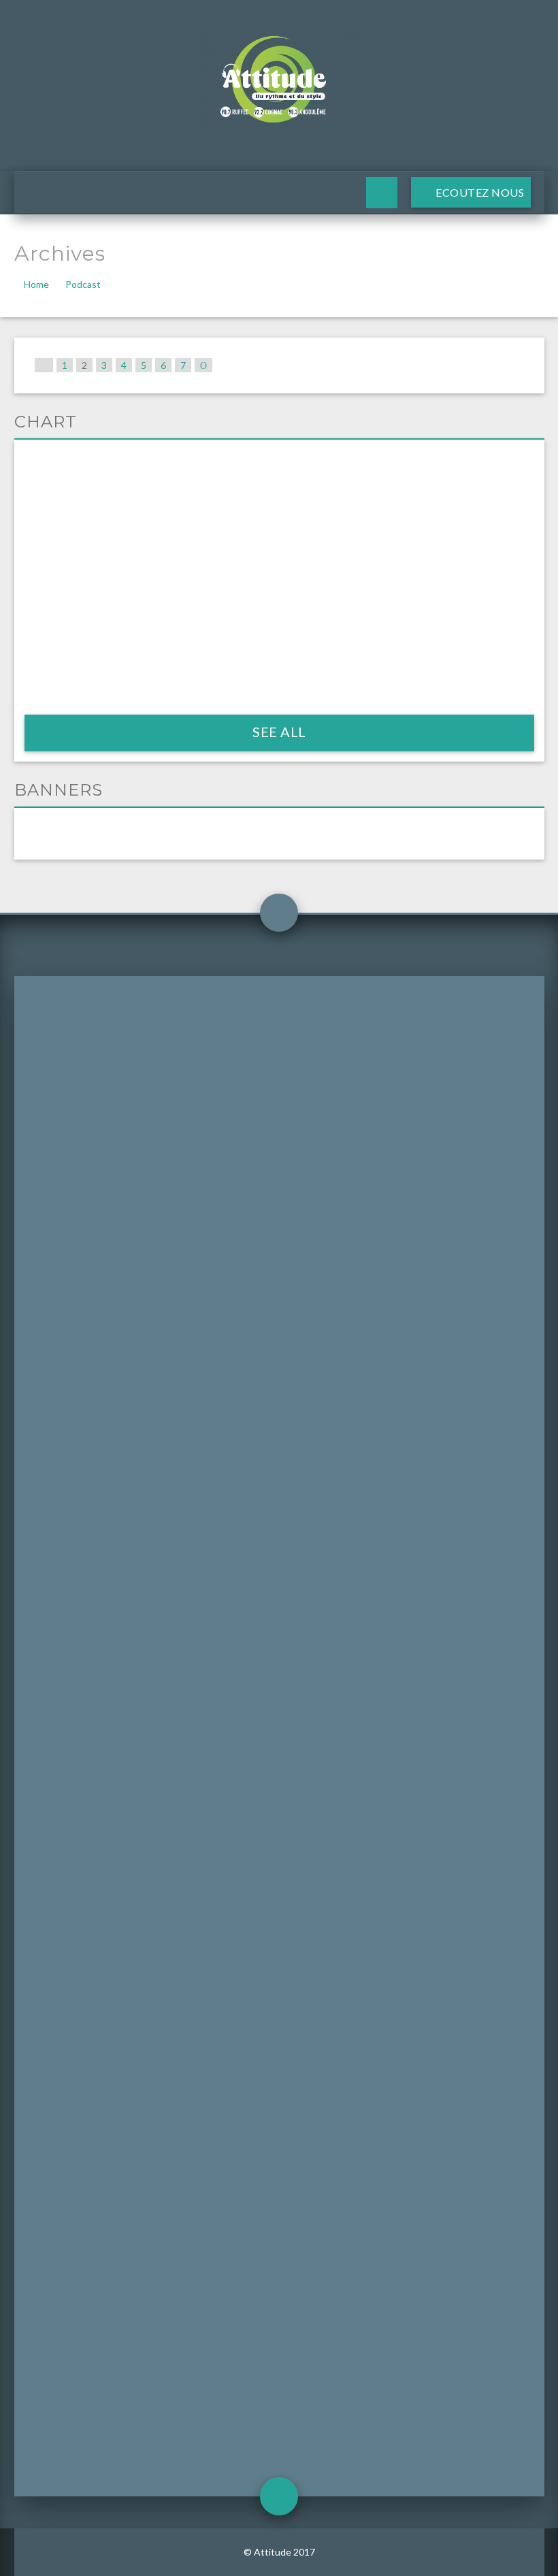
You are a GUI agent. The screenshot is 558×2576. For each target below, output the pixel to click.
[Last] (203, 365)
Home (36, 284)
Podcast (83, 284)
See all (279, 732)
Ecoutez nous (478, 192)
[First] (44, 365)
